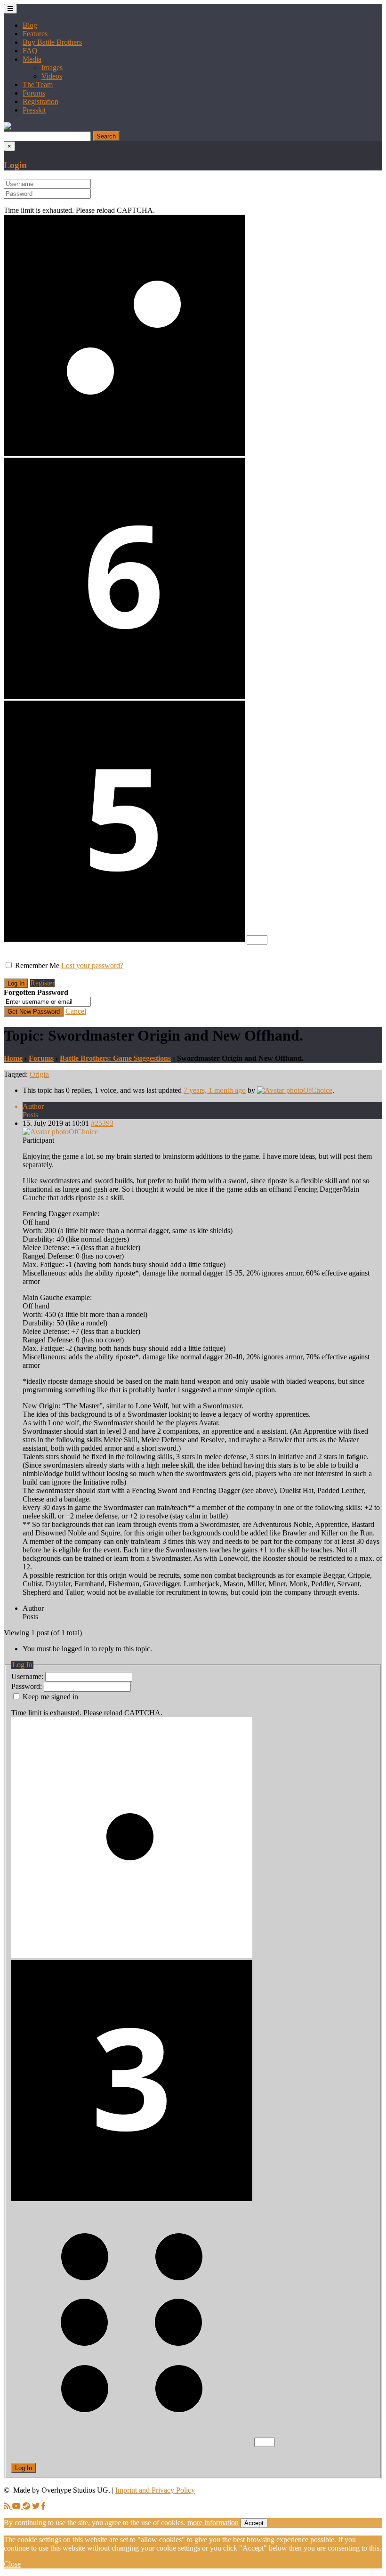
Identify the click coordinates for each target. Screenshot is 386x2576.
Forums (34, 93)
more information (213, 2523)
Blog (30, 25)
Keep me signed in (50, 1697)
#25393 (102, 1123)
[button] (8, 127)
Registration (40, 101)
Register (42, 983)
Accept (254, 2523)
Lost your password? (92, 965)
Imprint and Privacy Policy (155, 2490)
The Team (38, 85)
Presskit (34, 110)
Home (13, 1058)
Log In (24, 2468)
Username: (28, 1676)
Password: (28, 1686)
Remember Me (37, 965)
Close (12, 2564)
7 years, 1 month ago (215, 1090)
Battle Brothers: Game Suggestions (115, 1058)
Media (32, 59)
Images (52, 68)
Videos (52, 76)
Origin (39, 1074)
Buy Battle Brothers (52, 42)
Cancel (76, 1011)
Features (35, 34)
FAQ (30, 51)
